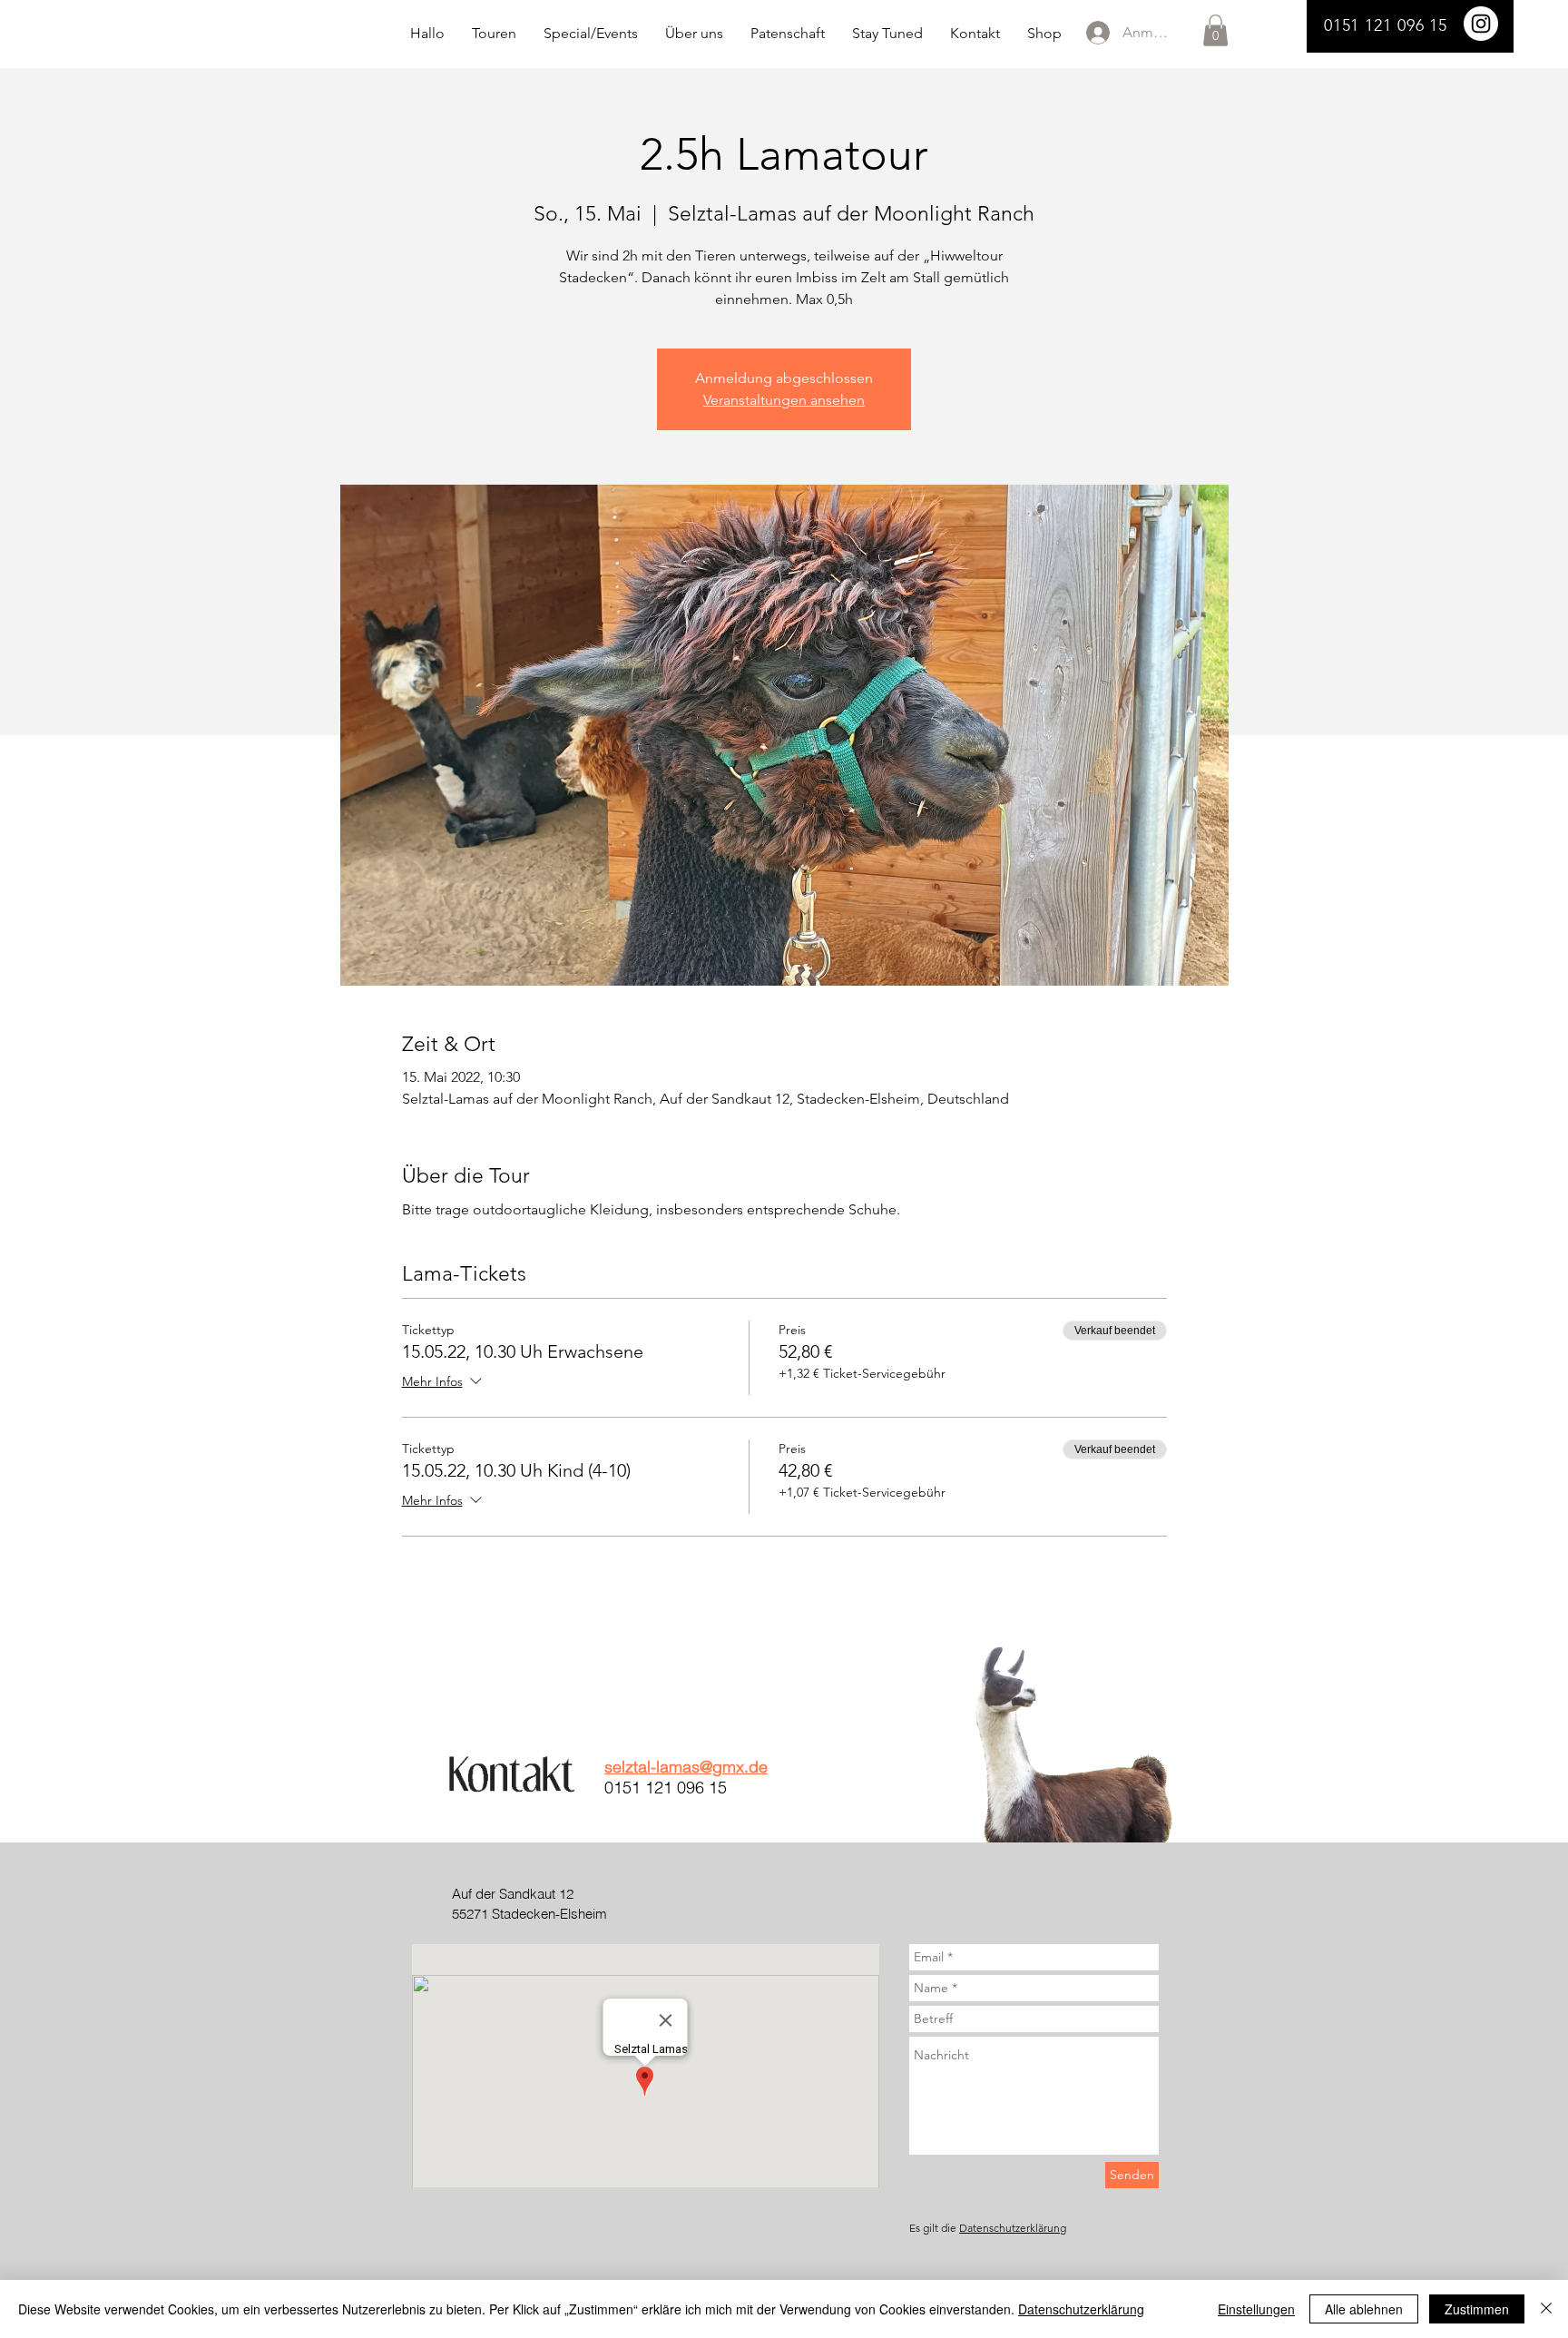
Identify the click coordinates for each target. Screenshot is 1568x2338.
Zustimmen (1477, 2309)
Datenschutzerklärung (1013, 2228)
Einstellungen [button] (1256, 2309)
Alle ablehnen (1364, 2309)
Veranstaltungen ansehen (784, 400)
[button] (1215, 30)
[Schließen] (1546, 2309)
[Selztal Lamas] (1481, 24)
